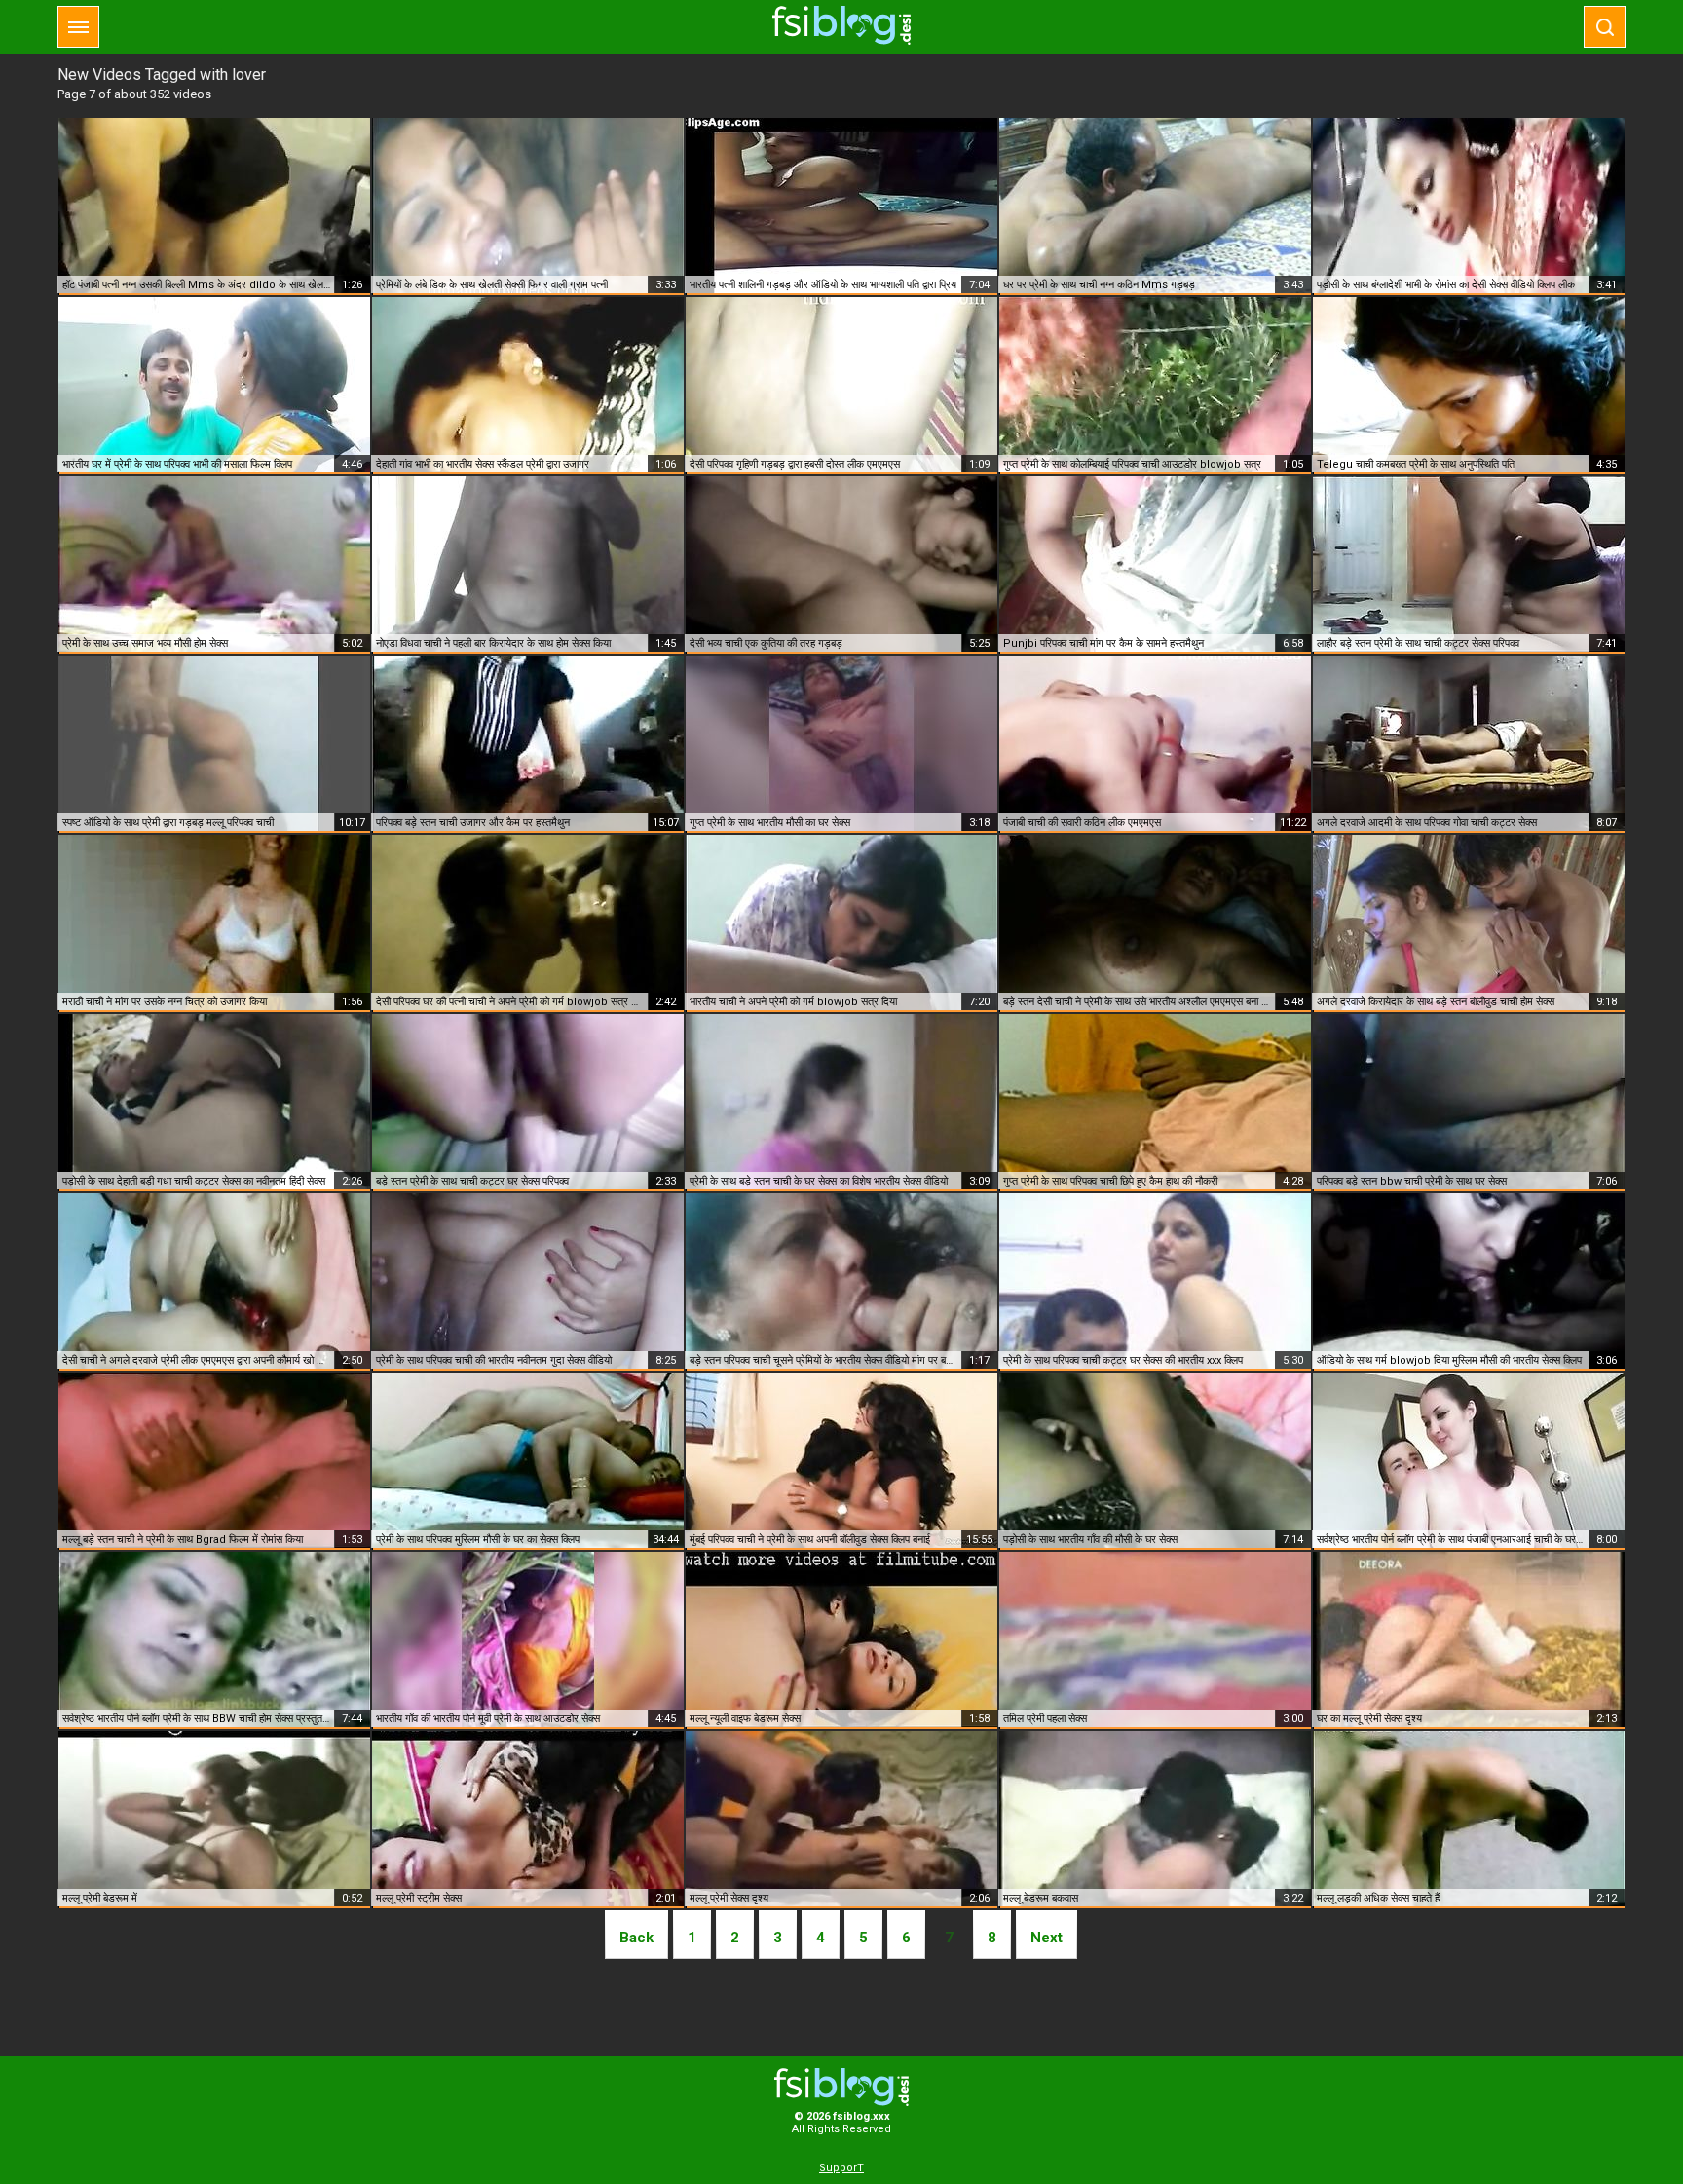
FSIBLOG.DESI (841, 2087)
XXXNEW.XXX (841, 25)
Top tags (78, 27)
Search (1605, 27)
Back (636, 1938)
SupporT (841, 2168)
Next (1047, 1938)
